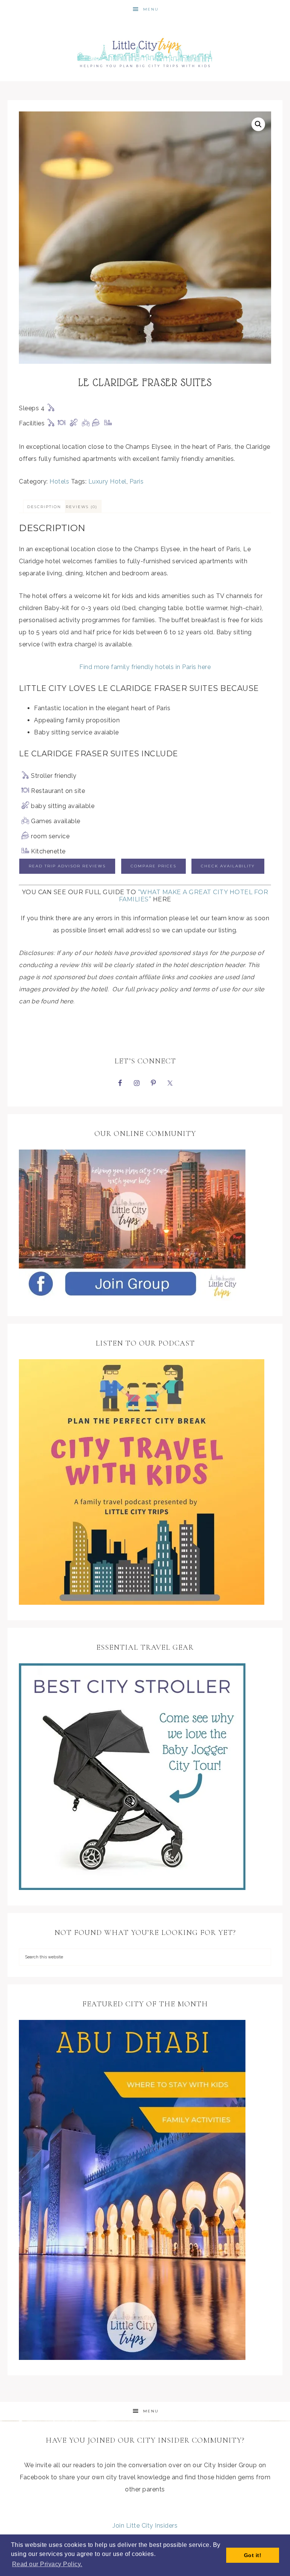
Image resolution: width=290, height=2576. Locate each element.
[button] (258, 124)
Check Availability (228, 866)
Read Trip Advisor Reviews (67, 866)
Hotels (59, 481)
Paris (137, 481)
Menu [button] (151, 9)
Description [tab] (44, 507)
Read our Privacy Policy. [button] (47, 2564)
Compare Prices (153, 866)
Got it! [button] (253, 2555)
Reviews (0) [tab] (82, 507)
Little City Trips (145, 50)
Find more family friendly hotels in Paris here (145, 667)
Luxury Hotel (107, 481)
